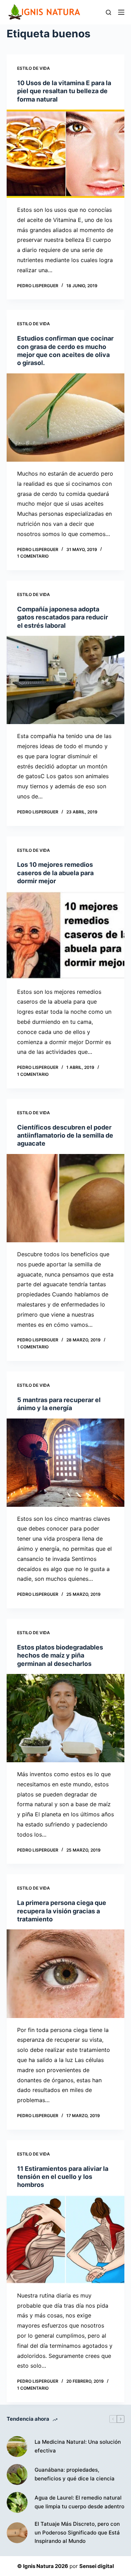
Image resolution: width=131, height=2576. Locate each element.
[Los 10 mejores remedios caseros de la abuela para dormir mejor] (66, 936)
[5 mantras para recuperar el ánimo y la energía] (66, 1463)
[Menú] (121, 12)
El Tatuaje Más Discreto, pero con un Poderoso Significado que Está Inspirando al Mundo (77, 2533)
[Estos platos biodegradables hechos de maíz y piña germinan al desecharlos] (66, 1718)
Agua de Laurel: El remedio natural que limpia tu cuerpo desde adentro (79, 2502)
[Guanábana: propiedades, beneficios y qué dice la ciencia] (17, 2474)
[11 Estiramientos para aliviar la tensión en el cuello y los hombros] (66, 2239)
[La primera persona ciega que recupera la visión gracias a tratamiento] (66, 1974)
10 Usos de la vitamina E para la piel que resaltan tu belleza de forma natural (64, 91)
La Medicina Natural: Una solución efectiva (78, 2446)
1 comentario (33, 556)
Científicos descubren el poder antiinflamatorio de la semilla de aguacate (65, 1136)
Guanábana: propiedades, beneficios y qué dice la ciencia (75, 2474)
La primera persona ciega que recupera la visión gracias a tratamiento (62, 1911)
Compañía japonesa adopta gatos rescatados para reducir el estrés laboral (63, 617)
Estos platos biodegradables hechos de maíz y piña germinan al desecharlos (60, 1655)
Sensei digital (97, 2566)
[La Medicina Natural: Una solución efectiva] (17, 2447)
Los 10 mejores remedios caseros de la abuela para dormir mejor (55, 873)
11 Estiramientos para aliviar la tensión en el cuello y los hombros (63, 2177)
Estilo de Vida (34, 68)
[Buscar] (108, 12)
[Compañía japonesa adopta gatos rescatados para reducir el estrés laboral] (66, 680)
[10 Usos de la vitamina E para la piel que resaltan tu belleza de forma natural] (66, 154)
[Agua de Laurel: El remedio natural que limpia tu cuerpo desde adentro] (17, 2502)
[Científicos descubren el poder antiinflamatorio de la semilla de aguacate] (66, 1198)
